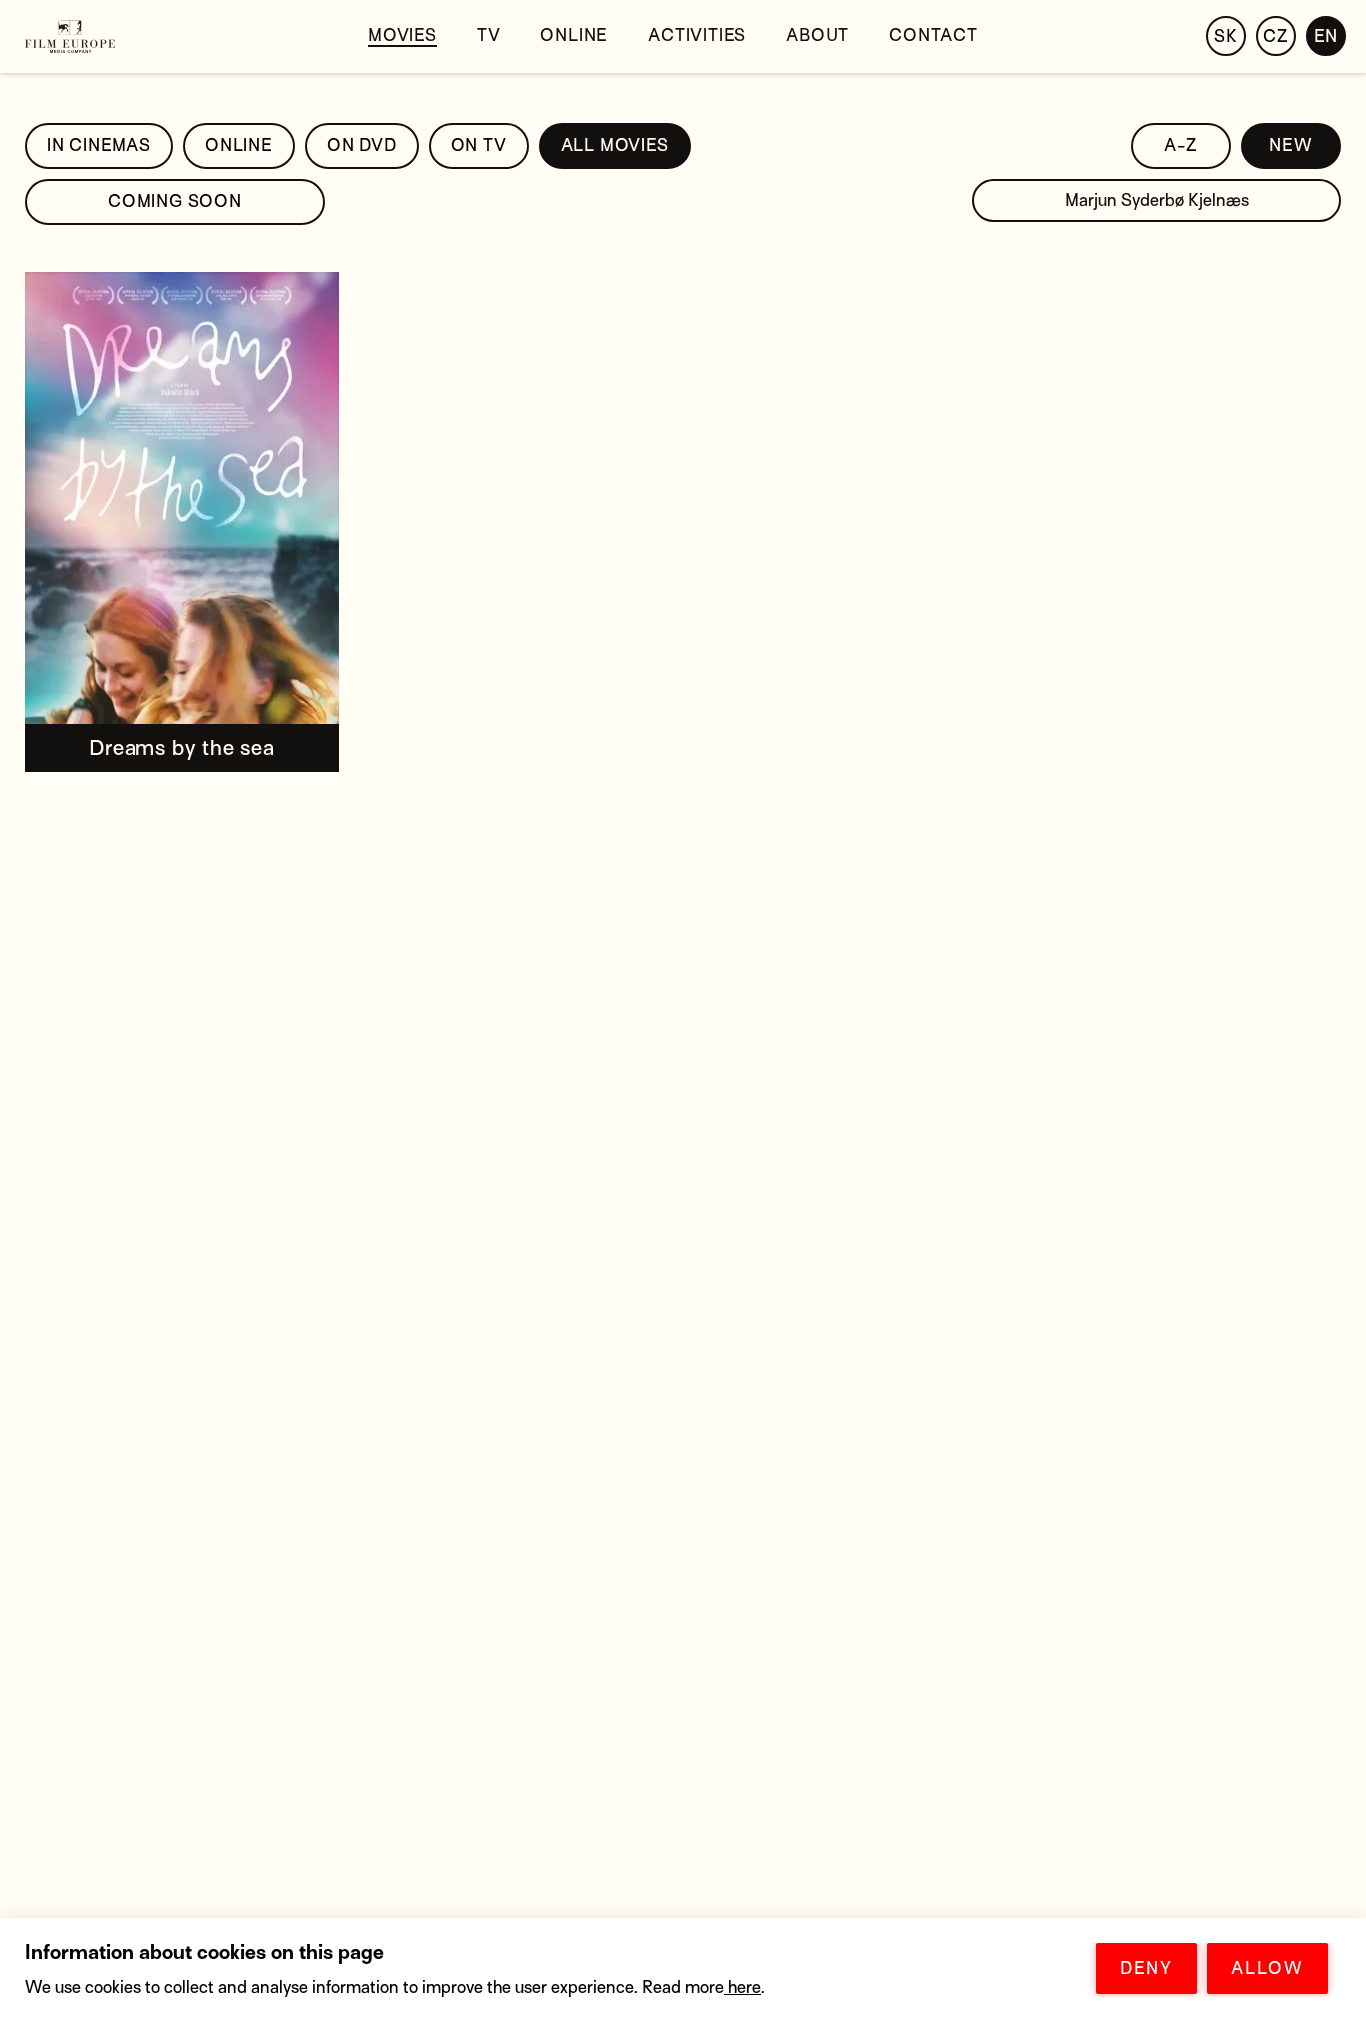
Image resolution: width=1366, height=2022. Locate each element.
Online (574, 35)
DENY (1146, 1968)
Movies (402, 35)
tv (489, 35)
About (817, 35)
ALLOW (1267, 1968)
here (742, 1987)
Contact (933, 35)
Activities (697, 35)
